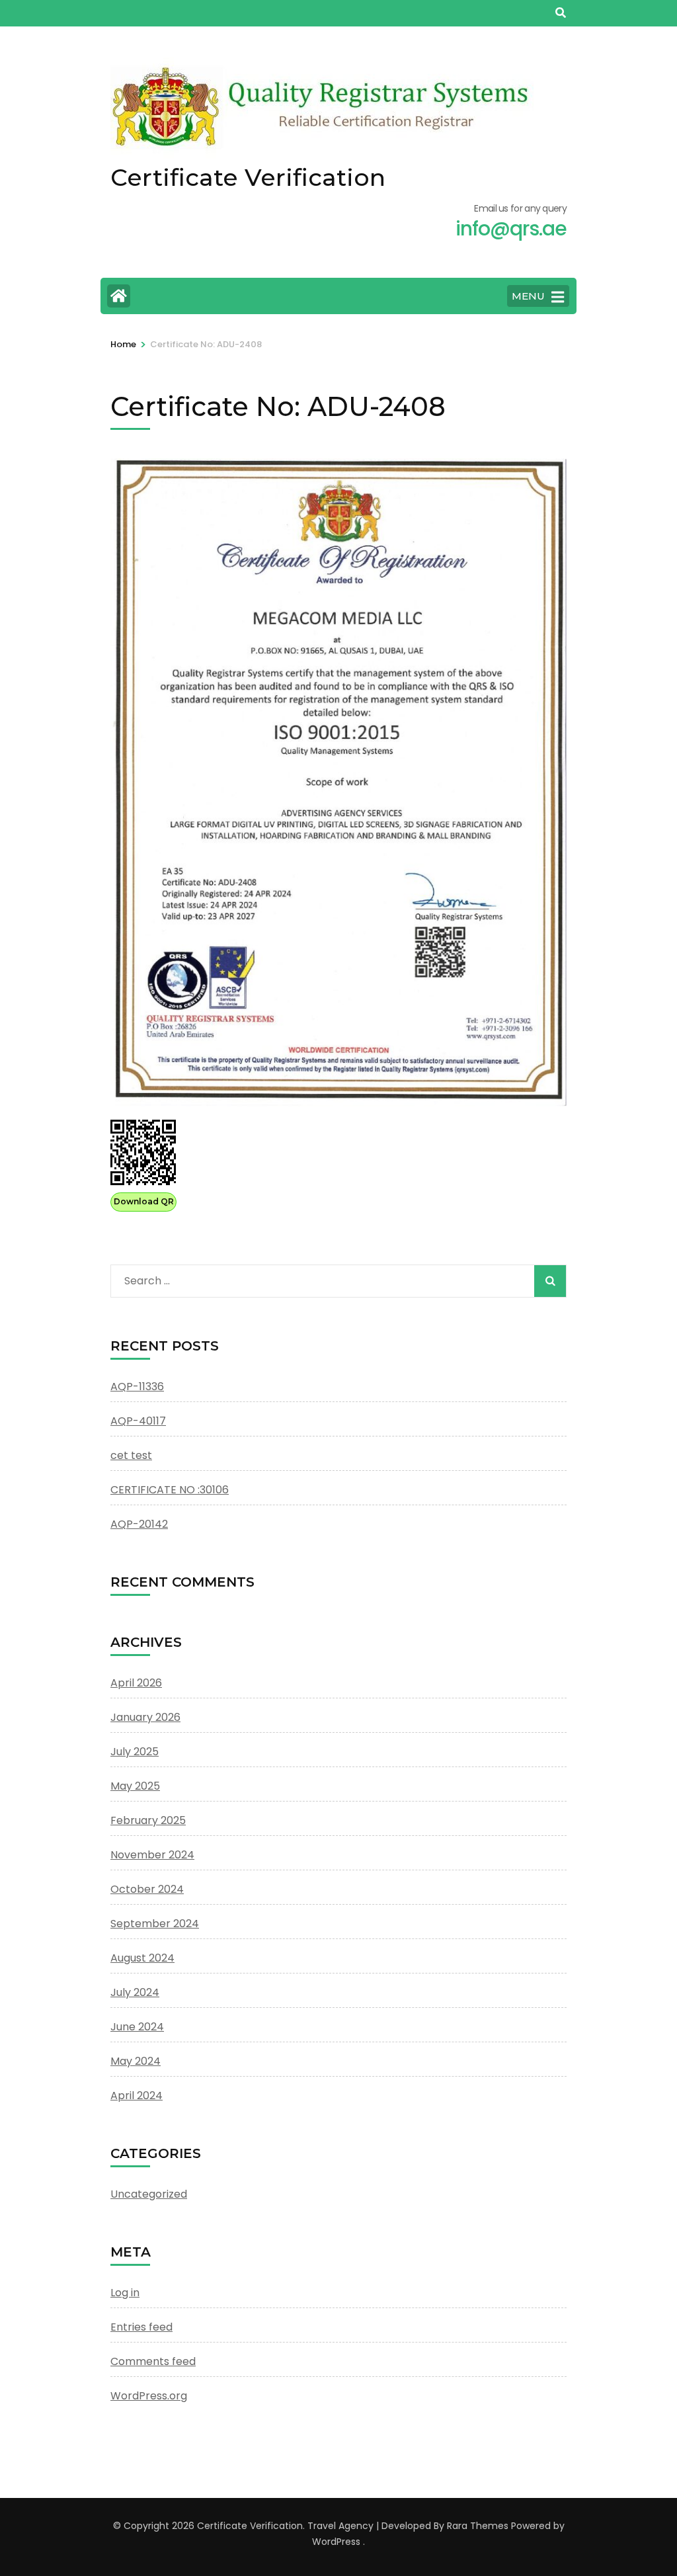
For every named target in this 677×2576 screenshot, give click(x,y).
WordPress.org (149, 2396)
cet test (131, 1455)
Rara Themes (478, 2526)
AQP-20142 (139, 1524)
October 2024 (147, 1889)
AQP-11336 (137, 1387)
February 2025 (148, 1820)
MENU (528, 296)
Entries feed (141, 2327)
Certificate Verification (248, 177)
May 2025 (135, 1786)
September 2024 (155, 1924)
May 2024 (136, 2061)
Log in (125, 2293)
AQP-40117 (138, 1421)
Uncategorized (149, 2194)
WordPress (336, 2542)
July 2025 (135, 1752)
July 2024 (135, 1992)
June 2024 (137, 2027)
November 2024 (152, 1855)
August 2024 (142, 1958)
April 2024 (137, 2096)
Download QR (144, 1201)
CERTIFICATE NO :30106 (170, 1490)
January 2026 (145, 1717)
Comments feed (153, 2361)
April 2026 (136, 1683)
